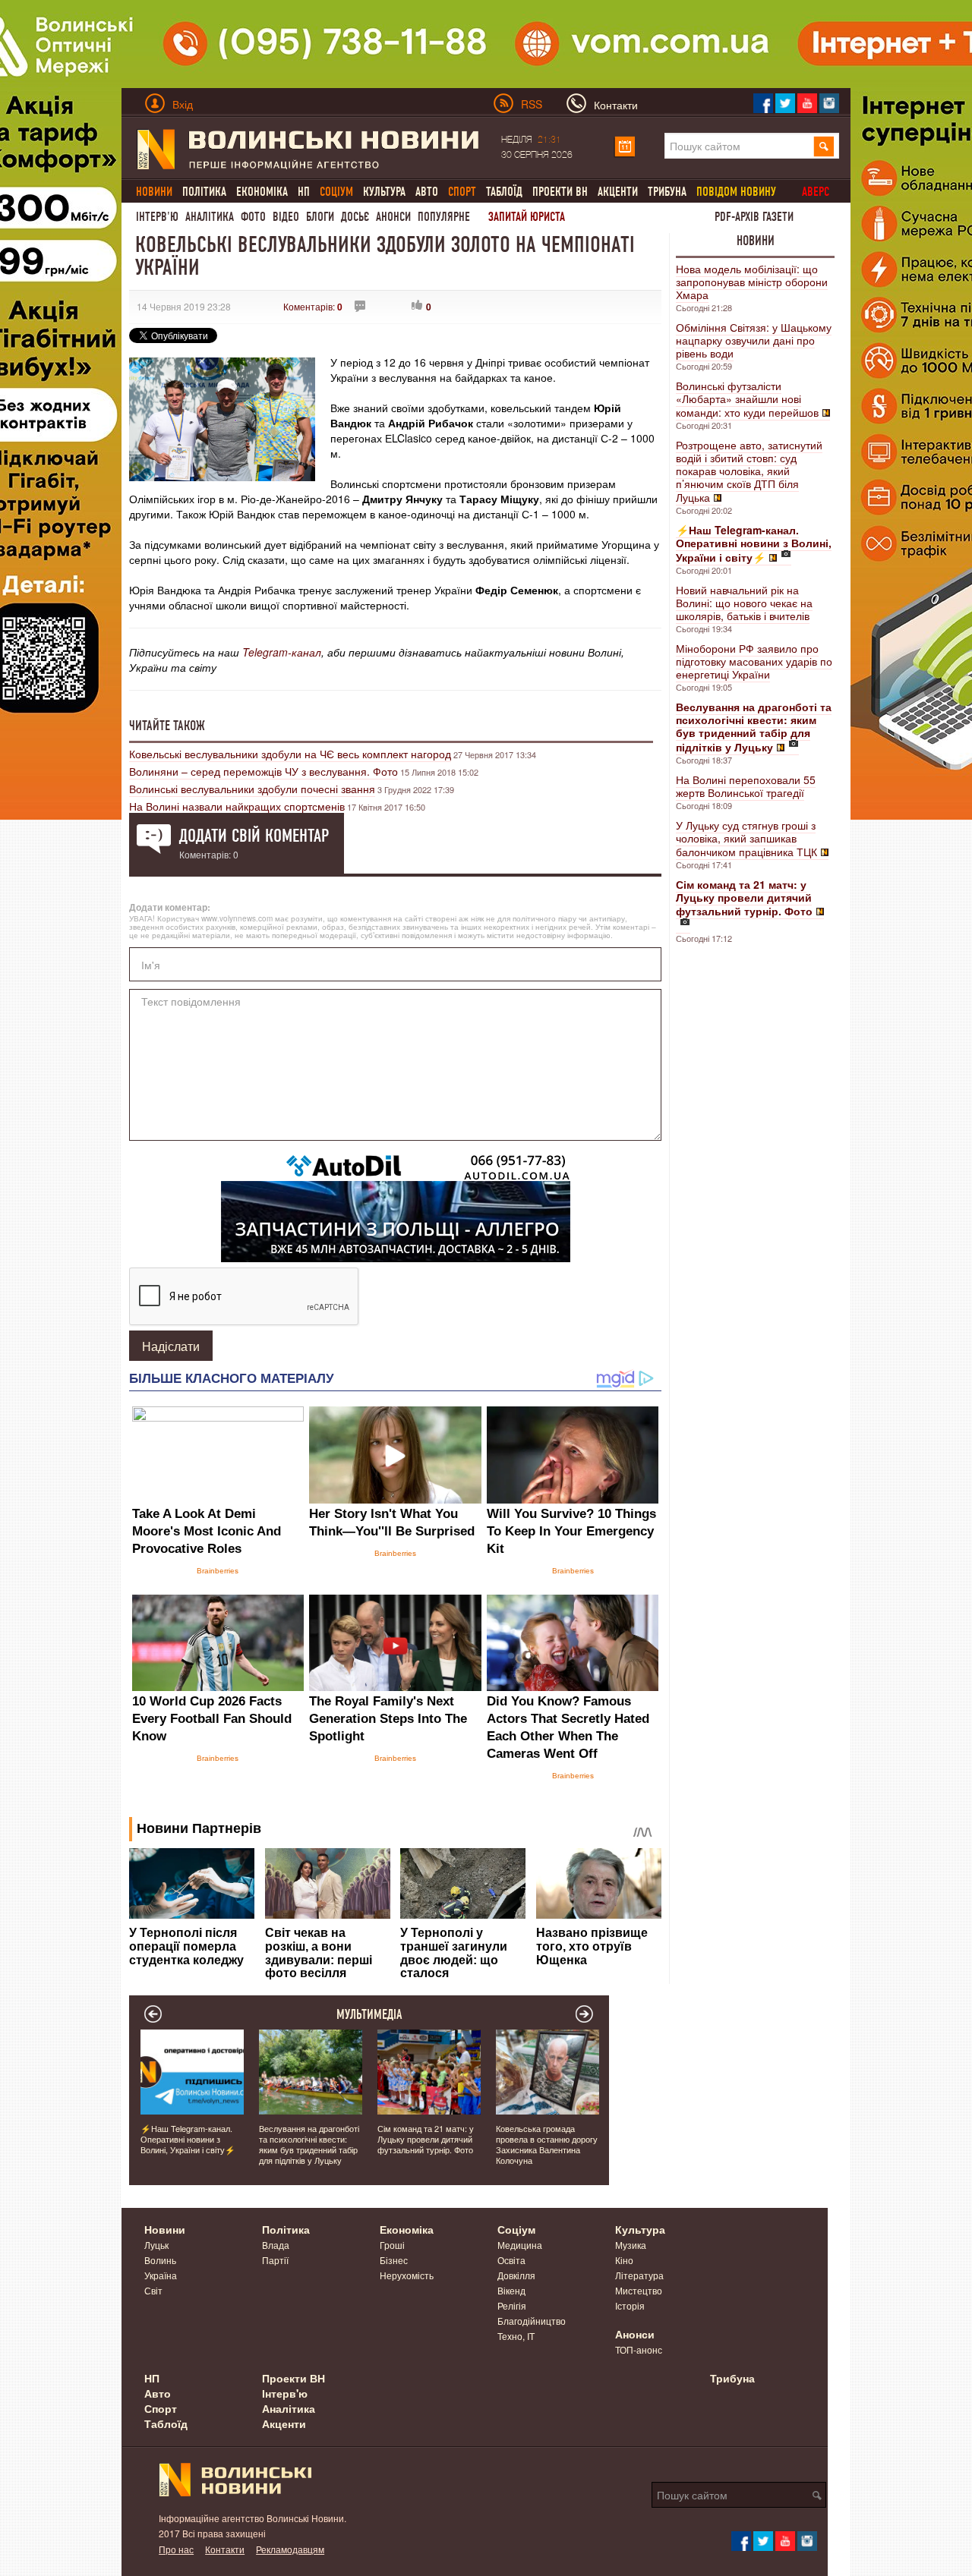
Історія (630, 2305)
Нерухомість (407, 2275)
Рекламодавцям (290, 2549)
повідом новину (736, 192)
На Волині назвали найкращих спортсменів (237, 806)
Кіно (624, 2260)
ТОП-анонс (639, 2349)
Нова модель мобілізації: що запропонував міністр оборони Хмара (752, 282)
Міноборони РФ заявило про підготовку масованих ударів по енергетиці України (754, 661)
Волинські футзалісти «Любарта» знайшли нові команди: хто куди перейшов (747, 399)
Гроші (392, 2245)
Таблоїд (504, 192)
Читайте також (167, 726)
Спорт (161, 2408)
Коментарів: (313, 306)
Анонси (393, 217)
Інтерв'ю (157, 217)
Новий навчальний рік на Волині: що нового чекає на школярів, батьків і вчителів (744, 603)
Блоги (320, 217)
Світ (153, 2290)
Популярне (444, 217)
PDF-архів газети (754, 217)
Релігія (512, 2305)
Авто (427, 192)
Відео (286, 217)
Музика (631, 2245)
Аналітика (210, 217)
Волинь (160, 2260)
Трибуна (667, 192)
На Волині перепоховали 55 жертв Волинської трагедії (746, 786)
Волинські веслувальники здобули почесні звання (252, 789)
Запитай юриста (527, 217)
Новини (756, 241)
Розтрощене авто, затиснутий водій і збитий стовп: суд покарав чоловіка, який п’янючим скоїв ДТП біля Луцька (749, 471)
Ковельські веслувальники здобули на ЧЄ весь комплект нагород (290, 754)
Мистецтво (639, 2290)
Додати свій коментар (254, 836)
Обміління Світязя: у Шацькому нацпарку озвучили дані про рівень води (754, 340)
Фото (253, 217)
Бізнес (394, 2260)
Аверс (816, 192)
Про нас (176, 2549)
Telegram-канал (282, 652)
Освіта (511, 2260)
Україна (161, 2275)
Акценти (618, 192)
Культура (384, 192)
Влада (276, 2245)
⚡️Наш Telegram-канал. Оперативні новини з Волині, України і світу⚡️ (188, 2139)
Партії (275, 2260)
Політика (204, 192)
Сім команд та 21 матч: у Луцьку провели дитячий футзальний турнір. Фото (426, 2139)
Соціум (516, 2229)
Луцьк (156, 2245)
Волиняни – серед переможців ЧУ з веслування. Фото (264, 771)
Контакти (225, 2549)
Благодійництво (532, 2321)
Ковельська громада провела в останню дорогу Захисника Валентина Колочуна (547, 2144)
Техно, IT (516, 2336)
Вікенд (511, 2290)
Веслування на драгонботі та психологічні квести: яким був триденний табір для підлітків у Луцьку (309, 2144)
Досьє (355, 217)
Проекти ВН (560, 192)
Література (639, 2275)
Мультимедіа (369, 2014)
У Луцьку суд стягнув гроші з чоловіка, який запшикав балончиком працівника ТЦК (746, 838)
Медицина (520, 2245)
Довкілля (516, 2275)
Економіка (262, 192)
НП (304, 192)
